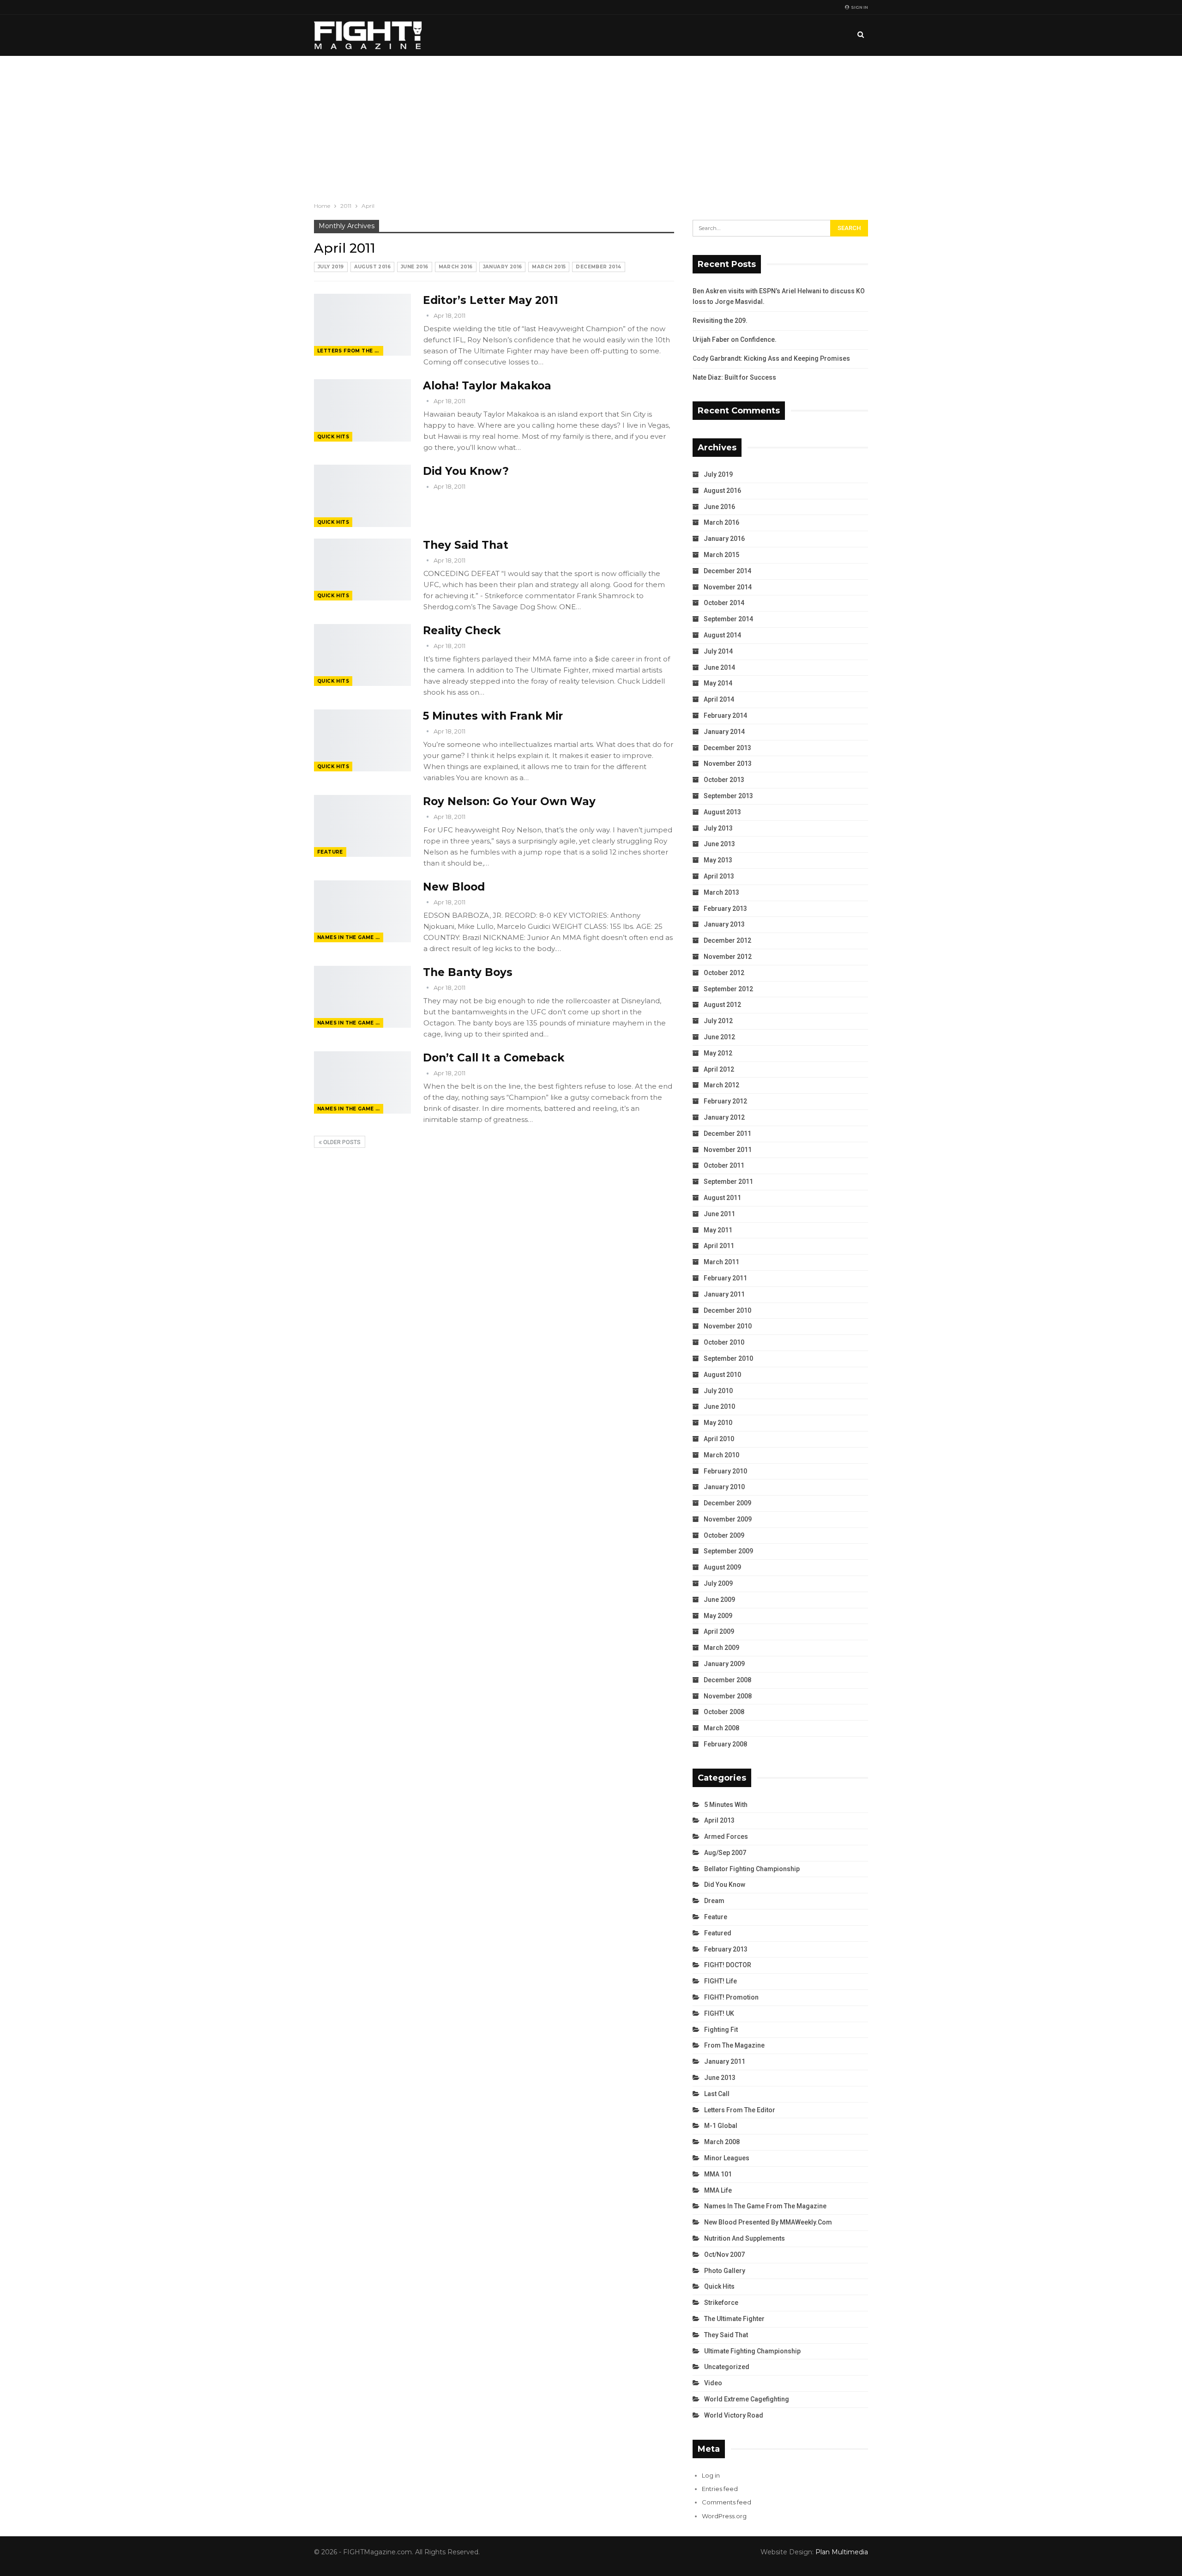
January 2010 (724, 1487)
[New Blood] (362, 911)
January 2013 (724, 924)
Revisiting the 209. (720, 321)
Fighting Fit (721, 2030)
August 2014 (722, 635)
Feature (330, 852)
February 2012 (725, 1101)
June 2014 (719, 667)
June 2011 (719, 1214)
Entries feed (720, 2489)
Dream (714, 1901)
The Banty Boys (468, 972)
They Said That (466, 545)
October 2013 (724, 780)
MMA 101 (718, 2174)
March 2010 (721, 1455)
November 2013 (728, 764)
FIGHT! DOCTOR (728, 1965)
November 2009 (728, 1519)
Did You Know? (466, 471)
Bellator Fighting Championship (752, 1869)
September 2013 (728, 796)
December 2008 (727, 1680)
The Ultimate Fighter (734, 2319)
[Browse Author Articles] (428, 315)
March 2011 (721, 1262)
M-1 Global (721, 2126)
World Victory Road (734, 2415)
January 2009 (724, 1664)
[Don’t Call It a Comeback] (362, 1082)
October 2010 (724, 1342)
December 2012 (727, 940)
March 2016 (456, 267)
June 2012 (719, 1037)
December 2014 (598, 267)
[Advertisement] (591, 125)
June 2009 (719, 1600)
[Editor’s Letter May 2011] (362, 325)
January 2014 (724, 732)
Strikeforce (721, 2303)
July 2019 (331, 267)
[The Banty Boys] (362, 997)
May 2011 (718, 1230)
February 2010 (725, 1471)
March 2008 (721, 1728)
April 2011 (719, 1246)
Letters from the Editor (350, 351)
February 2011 (725, 1278)
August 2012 (722, 1005)
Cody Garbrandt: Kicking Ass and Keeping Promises (771, 358)
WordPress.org (724, 2516)
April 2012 (719, 1069)
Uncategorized (727, 2367)
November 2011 (728, 1150)
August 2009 (722, 1567)
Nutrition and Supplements (745, 2238)
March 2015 (549, 267)
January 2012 (724, 1117)
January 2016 (503, 267)
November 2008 (728, 1696)
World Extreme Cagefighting (747, 2399)
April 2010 (719, 1439)
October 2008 (724, 1712)
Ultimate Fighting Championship (752, 2351)
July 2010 (718, 1391)
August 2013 (722, 812)
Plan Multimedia (842, 2552)
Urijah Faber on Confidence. (735, 339)
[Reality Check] (362, 655)
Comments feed (727, 2502)
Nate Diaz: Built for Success (734, 377)
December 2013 (727, 748)
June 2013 (719, 844)
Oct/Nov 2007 (724, 2255)
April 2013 (719, 876)
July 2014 (718, 651)
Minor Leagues (727, 2158)
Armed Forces (726, 1837)
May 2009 (718, 1616)
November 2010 (728, 1326)
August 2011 (722, 1198)
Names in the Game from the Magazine (350, 937)
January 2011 (724, 1294)
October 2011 (724, 1165)
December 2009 (727, 1503)
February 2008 (725, 1744)
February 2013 (725, 909)
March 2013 (721, 892)
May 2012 (718, 1053)
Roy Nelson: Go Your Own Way (509, 801)
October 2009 (724, 1535)
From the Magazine (734, 2045)
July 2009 (718, 1583)
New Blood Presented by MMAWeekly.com (768, 2222)
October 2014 (724, 603)
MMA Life (718, 2190)
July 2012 (718, 1021)
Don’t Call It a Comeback (494, 1058)
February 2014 (725, 715)
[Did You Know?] (362, 496)
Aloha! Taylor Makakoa (487, 386)
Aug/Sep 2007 (725, 1853)
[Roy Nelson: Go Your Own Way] (362, 826)
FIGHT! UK (719, 2013)
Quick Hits (333, 437)
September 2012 (728, 989)
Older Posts (341, 1142)
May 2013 (718, 860)
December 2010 (727, 1310)
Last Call (717, 2094)
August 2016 (372, 267)
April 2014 (719, 699)
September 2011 (728, 1182)
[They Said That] (362, 570)
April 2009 (719, 1631)
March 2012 (721, 1085)
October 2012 (724, 973)
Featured (718, 1933)
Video (713, 2383)
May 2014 (718, 683)
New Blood (454, 887)
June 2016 (415, 267)
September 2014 (728, 619)
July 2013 (718, 828)
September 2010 (728, 1358)
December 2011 (727, 1133)
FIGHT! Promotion (731, 1997)
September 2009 (728, 1551)
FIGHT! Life (721, 1981)
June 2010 (719, 1406)
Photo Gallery (725, 2271)
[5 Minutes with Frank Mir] (362, 740)
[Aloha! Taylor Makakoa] (362, 410)
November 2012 (728, 957)
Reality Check (462, 630)
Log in (711, 2475)
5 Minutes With (726, 1805)
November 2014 (728, 587)
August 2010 (722, 1375)
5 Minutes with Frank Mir (493, 716)
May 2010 (718, 1423)
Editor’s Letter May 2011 (491, 300)
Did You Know (725, 1885)
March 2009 (721, 1648)
